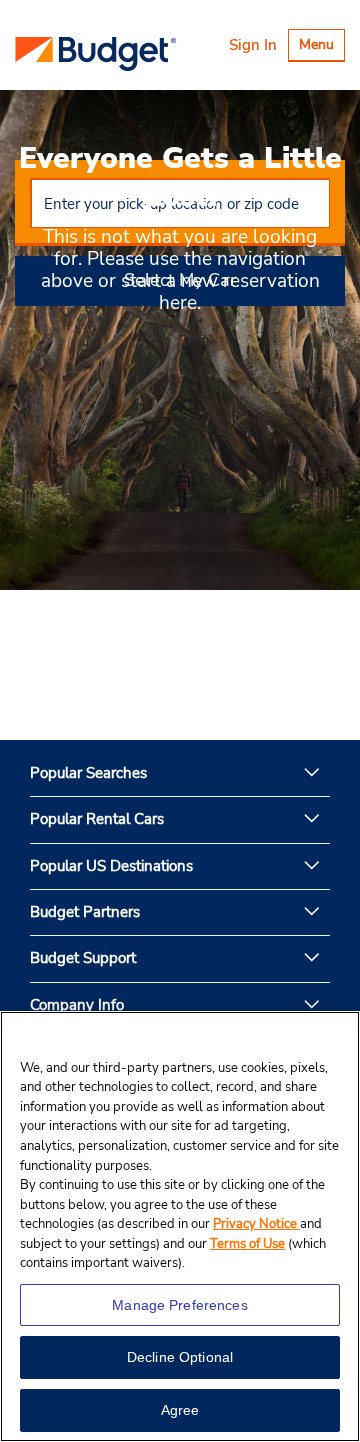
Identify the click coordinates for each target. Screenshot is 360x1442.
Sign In (253, 45)
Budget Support (83, 958)
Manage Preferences (180, 1305)
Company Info (77, 1005)
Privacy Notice (256, 1224)
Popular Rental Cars (97, 819)
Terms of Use (247, 1244)
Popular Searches (88, 773)
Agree (180, 1410)
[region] (180, 1226)
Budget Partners (85, 912)
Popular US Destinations (111, 866)
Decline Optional (180, 1357)
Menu (321, 47)
